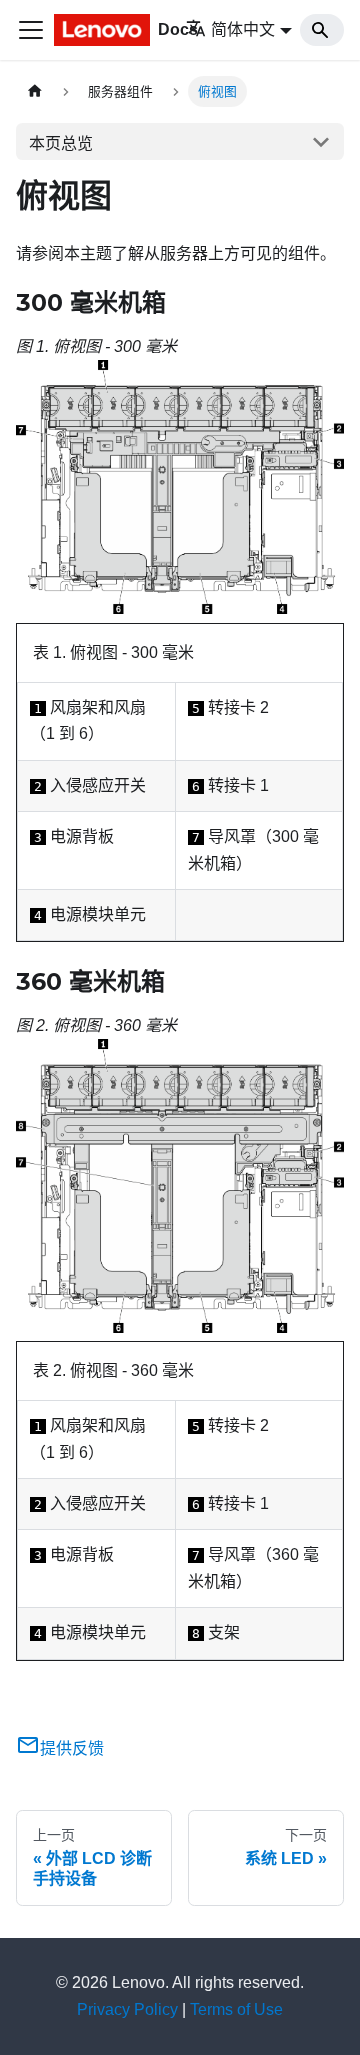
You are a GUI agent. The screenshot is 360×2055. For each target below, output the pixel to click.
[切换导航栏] (31, 30)
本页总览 (61, 143)
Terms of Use (236, 2009)
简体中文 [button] (243, 29)
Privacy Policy (127, 2009)
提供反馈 (72, 1748)
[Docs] (106, 30)
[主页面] (35, 91)
